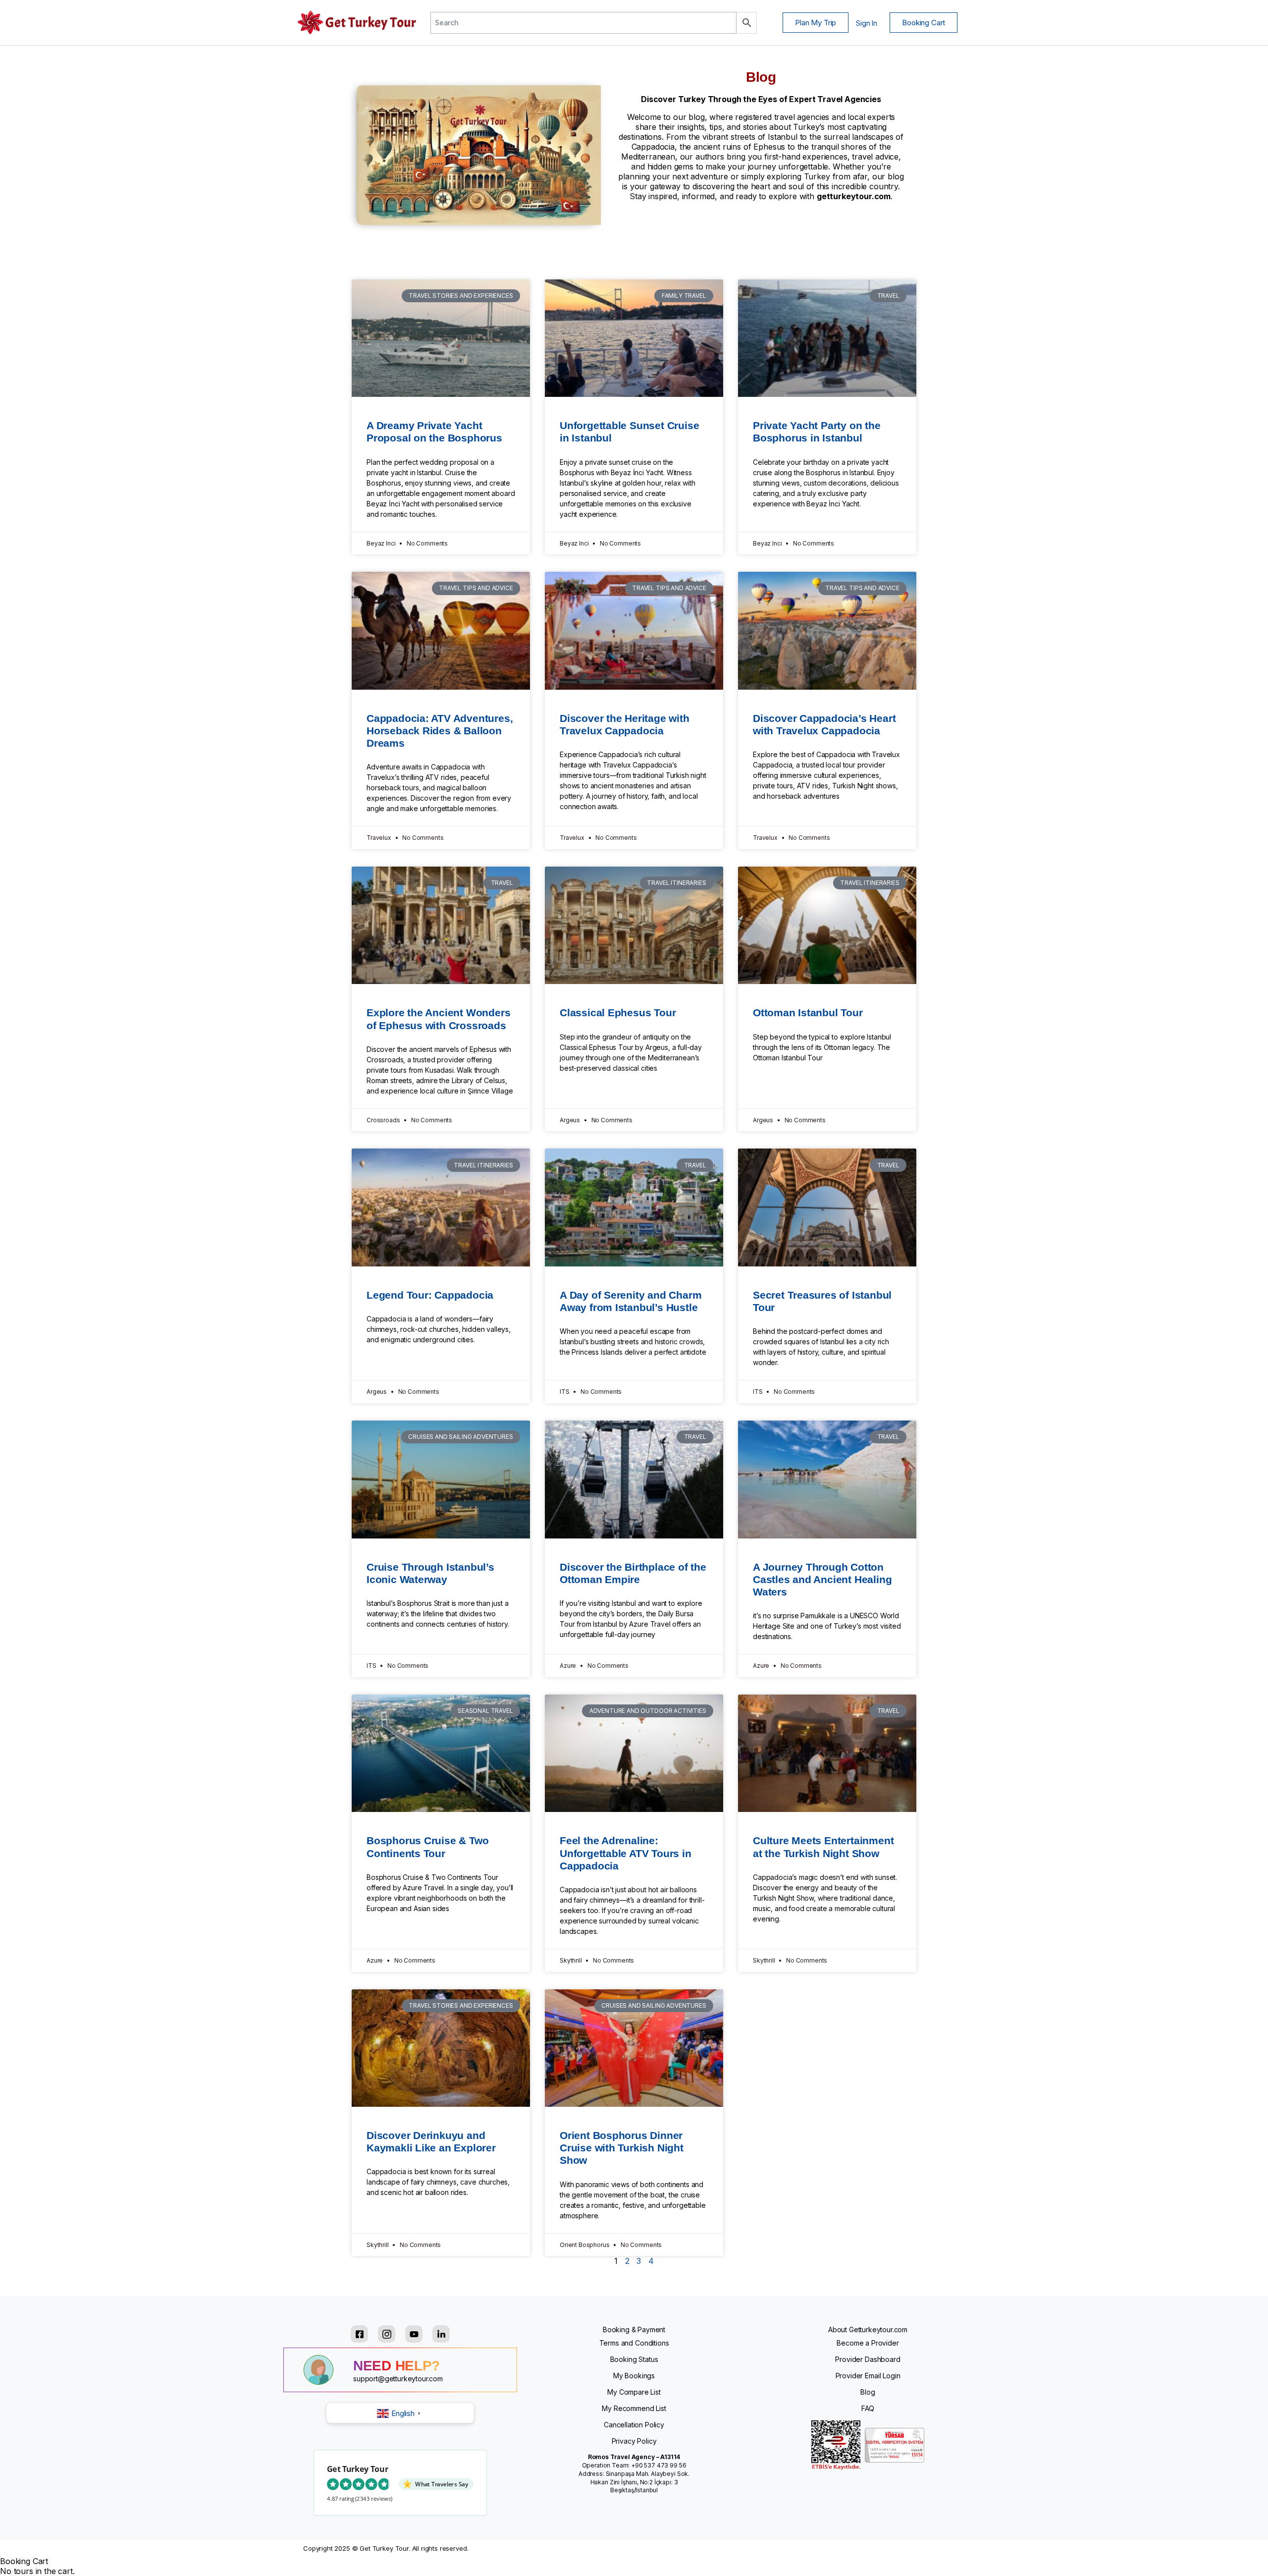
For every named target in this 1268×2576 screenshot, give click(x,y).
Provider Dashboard (868, 2359)
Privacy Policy (634, 2441)
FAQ (868, 2408)
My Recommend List (634, 2408)
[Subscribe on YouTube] (414, 2334)
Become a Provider (868, 2343)
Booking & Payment (634, 2329)
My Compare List (634, 2392)
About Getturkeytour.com (868, 2329)
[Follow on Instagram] (387, 2334)
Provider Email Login (868, 2376)
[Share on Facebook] (359, 2334)
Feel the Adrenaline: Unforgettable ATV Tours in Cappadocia (626, 1853)
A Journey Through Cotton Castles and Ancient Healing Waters (822, 1579)
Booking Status (634, 2359)
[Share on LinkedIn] (441, 2334)
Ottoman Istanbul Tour (808, 1013)
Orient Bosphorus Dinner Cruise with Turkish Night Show (622, 2148)
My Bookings (634, 2376)
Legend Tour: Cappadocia (430, 1295)
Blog (868, 2392)
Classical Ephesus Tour (618, 1013)
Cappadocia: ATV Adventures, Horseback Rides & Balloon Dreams (440, 731)
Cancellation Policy (634, 2425)
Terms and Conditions (634, 2343)
